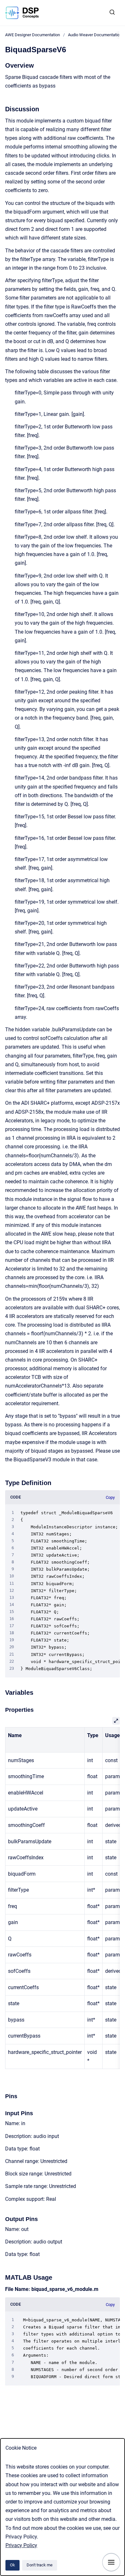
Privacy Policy (21, 2545)
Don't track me (40, 2565)
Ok (13, 2565)
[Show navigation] (111, 2562)
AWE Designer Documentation (33, 35)
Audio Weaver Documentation (95, 35)
